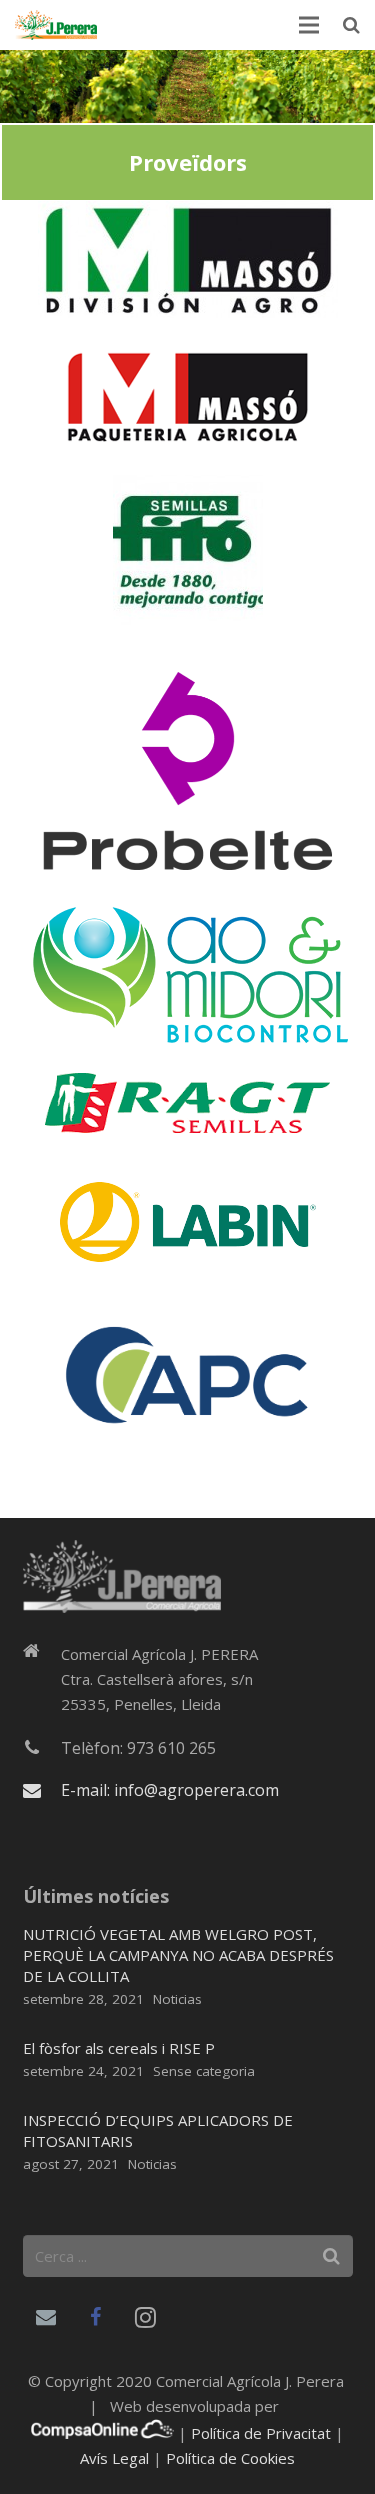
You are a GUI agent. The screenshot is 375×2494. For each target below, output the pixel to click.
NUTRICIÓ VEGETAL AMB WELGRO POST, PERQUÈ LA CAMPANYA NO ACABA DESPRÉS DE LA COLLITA (178, 1955)
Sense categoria (204, 2071)
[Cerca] (351, 25)
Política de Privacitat (261, 2433)
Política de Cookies (230, 2458)
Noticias (177, 1999)
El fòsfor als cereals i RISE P (119, 2048)
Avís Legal (114, 2458)
